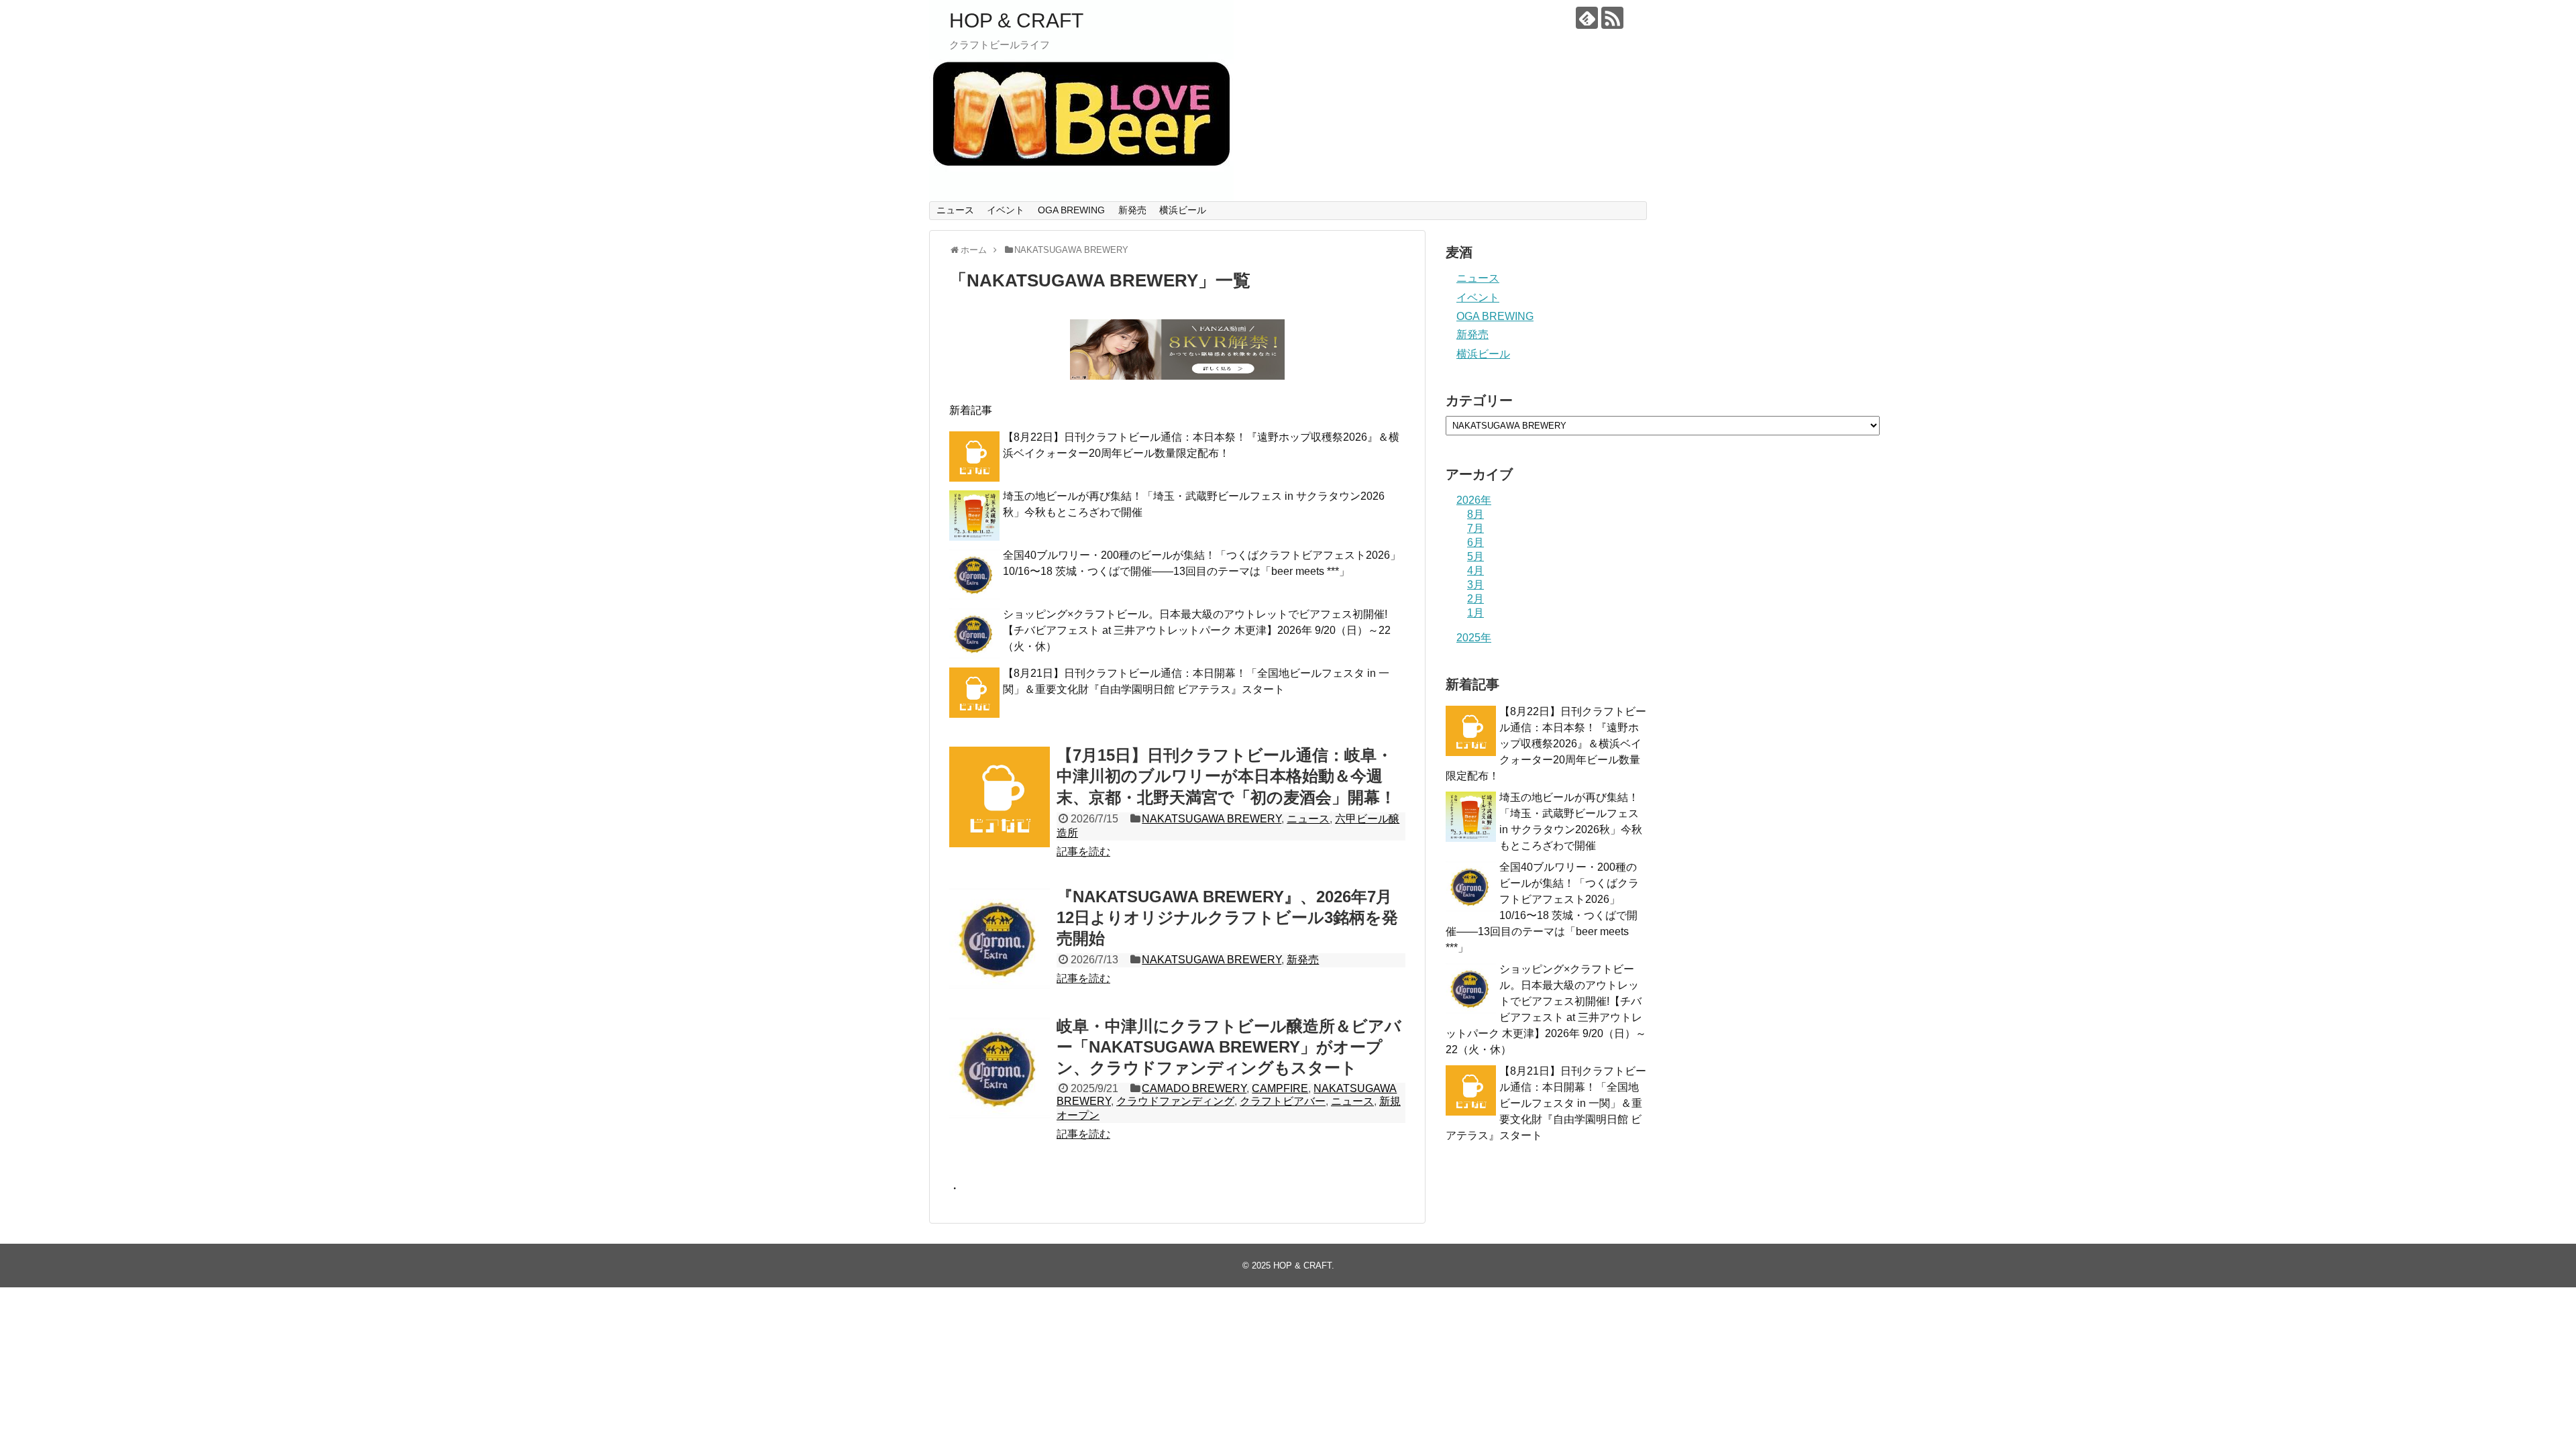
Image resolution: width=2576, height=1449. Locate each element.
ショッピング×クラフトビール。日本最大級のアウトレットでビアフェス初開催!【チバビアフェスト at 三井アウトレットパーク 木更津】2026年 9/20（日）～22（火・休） (1197, 630)
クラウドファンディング (1175, 1101)
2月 (1475, 599)
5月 (1475, 556)
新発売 (1132, 210)
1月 (1475, 613)
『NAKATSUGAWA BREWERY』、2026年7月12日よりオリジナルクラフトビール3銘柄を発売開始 (1227, 917)
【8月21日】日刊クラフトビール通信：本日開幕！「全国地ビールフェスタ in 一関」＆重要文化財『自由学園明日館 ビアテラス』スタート (1546, 1103)
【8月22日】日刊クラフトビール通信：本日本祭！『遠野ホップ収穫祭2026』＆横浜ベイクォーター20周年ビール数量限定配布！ (1546, 744)
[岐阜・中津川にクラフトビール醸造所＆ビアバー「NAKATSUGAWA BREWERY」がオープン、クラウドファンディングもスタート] (1000, 1068)
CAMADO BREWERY (1194, 1088)
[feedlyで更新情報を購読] (1587, 18)
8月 (1475, 514)
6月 (1475, 542)
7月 (1475, 528)
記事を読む (1083, 852)
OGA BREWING (1071, 210)
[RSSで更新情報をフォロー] (1612, 18)
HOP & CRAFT (1016, 20)
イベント (1006, 210)
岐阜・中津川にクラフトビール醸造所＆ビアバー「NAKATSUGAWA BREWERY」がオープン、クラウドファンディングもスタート (1229, 1047)
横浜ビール (1183, 210)
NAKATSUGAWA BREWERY (1212, 819)
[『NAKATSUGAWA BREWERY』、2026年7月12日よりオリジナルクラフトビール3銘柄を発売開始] (1000, 938)
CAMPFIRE (1280, 1088)
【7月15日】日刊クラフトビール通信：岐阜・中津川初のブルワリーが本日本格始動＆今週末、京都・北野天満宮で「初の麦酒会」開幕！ (1226, 776)
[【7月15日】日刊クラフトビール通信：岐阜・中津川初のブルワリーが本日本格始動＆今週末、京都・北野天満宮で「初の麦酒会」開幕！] (1000, 797)
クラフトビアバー (1283, 1101)
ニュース (955, 210)
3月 (1475, 585)
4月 (1475, 571)
